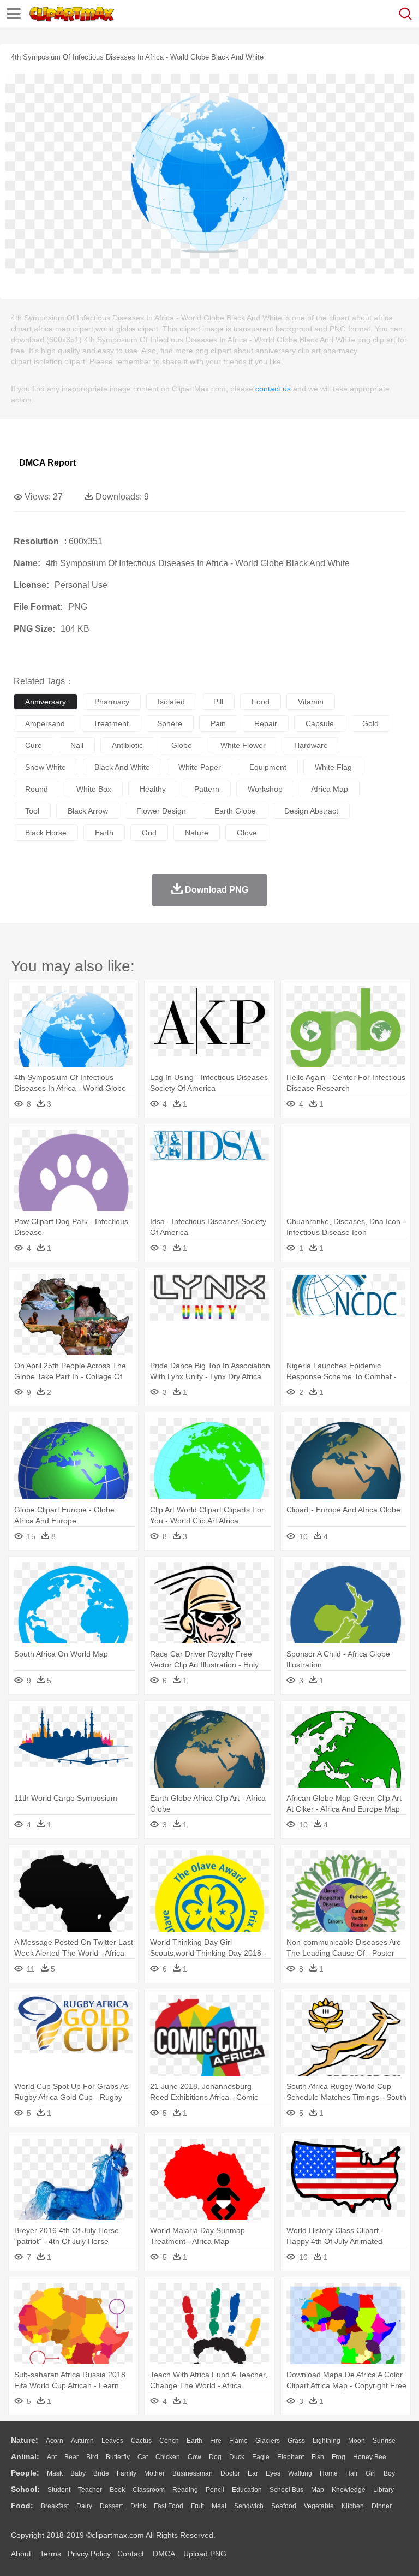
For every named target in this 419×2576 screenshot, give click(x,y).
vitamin (311, 702)
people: (25, 2473)
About (21, 2554)
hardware (311, 745)
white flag (333, 767)
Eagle (261, 2457)
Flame (238, 2441)
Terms (50, 2554)
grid (149, 833)
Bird (92, 2457)
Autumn (82, 2441)
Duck (237, 2457)
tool (32, 811)
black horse (46, 833)
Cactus (141, 2441)
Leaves (112, 2441)
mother (154, 2473)
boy (389, 2473)
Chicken (168, 2457)
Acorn (55, 2441)
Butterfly (118, 2457)
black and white (122, 767)
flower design (161, 811)
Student (59, 2490)
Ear (253, 2473)
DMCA (164, 2554)
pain (218, 723)
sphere (170, 723)
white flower (243, 745)
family (127, 2473)
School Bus (286, 2490)
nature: (25, 2440)
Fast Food (169, 2506)
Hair (352, 2473)
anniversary (46, 702)
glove (247, 833)
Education (247, 2490)
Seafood (284, 2506)
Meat (219, 2506)
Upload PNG (205, 2554)
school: (25, 2489)
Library (384, 2490)
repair (266, 723)
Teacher (90, 2490)
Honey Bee (370, 2457)
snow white (46, 767)
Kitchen (353, 2506)
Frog (339, 2457)
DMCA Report (47, 463)
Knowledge (349, 2490)
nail (77, 745)
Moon (357, 2441)
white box (94, 789)
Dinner (382, 2506)
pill (218, 702)
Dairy (84, 2506)
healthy (153, 789)
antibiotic (127, 745)
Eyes (273, 2473)
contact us (273, 389)
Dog (215, 2457)
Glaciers (268, 2441)
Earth (194, 2441)
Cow (194, 2457)
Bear (71, 2457)
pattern (207, 789)
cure (34, 745)
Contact (131, 2554)
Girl (371, 2473)
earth (104, 833)
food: (22, 2506)
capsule (320, 723)
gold (370, 723)
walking (300, 2473)
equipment (268, 767)
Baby (78, 2473)
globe (182, 745)
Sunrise (384, 2441)
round (37, 789)
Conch (169, 2441)
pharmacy (112, 702)
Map (318, 2490)
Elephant (291, 2457)
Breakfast (55, 2506)
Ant (52, 2457)
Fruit (197, 2506)
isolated (171, 702)
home (329, 2473)
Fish (318, 2457)
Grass (296, 2441)
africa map (330, 789)
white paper (200, 767)
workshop (265, 789)
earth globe (235, 811)
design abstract (311, 811)
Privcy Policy (89, 2554)
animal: (25, 2456)
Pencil (215, 2490)
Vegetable (319, 2506)
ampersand (45, 723)
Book (117, 2490)
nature (197, 833)
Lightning (327, 2441)
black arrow (88, 811)
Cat (143, 2457)
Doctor (230, 2473)
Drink (138, 2506)
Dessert (111, 2506)
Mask (55, 2473)
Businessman (193, 2473)
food (261, 702)
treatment (111, 723)
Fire (216, 2441)
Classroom (149, 2490)
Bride (101, 2473)
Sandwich (249, 2506)
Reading (185, 2490)
